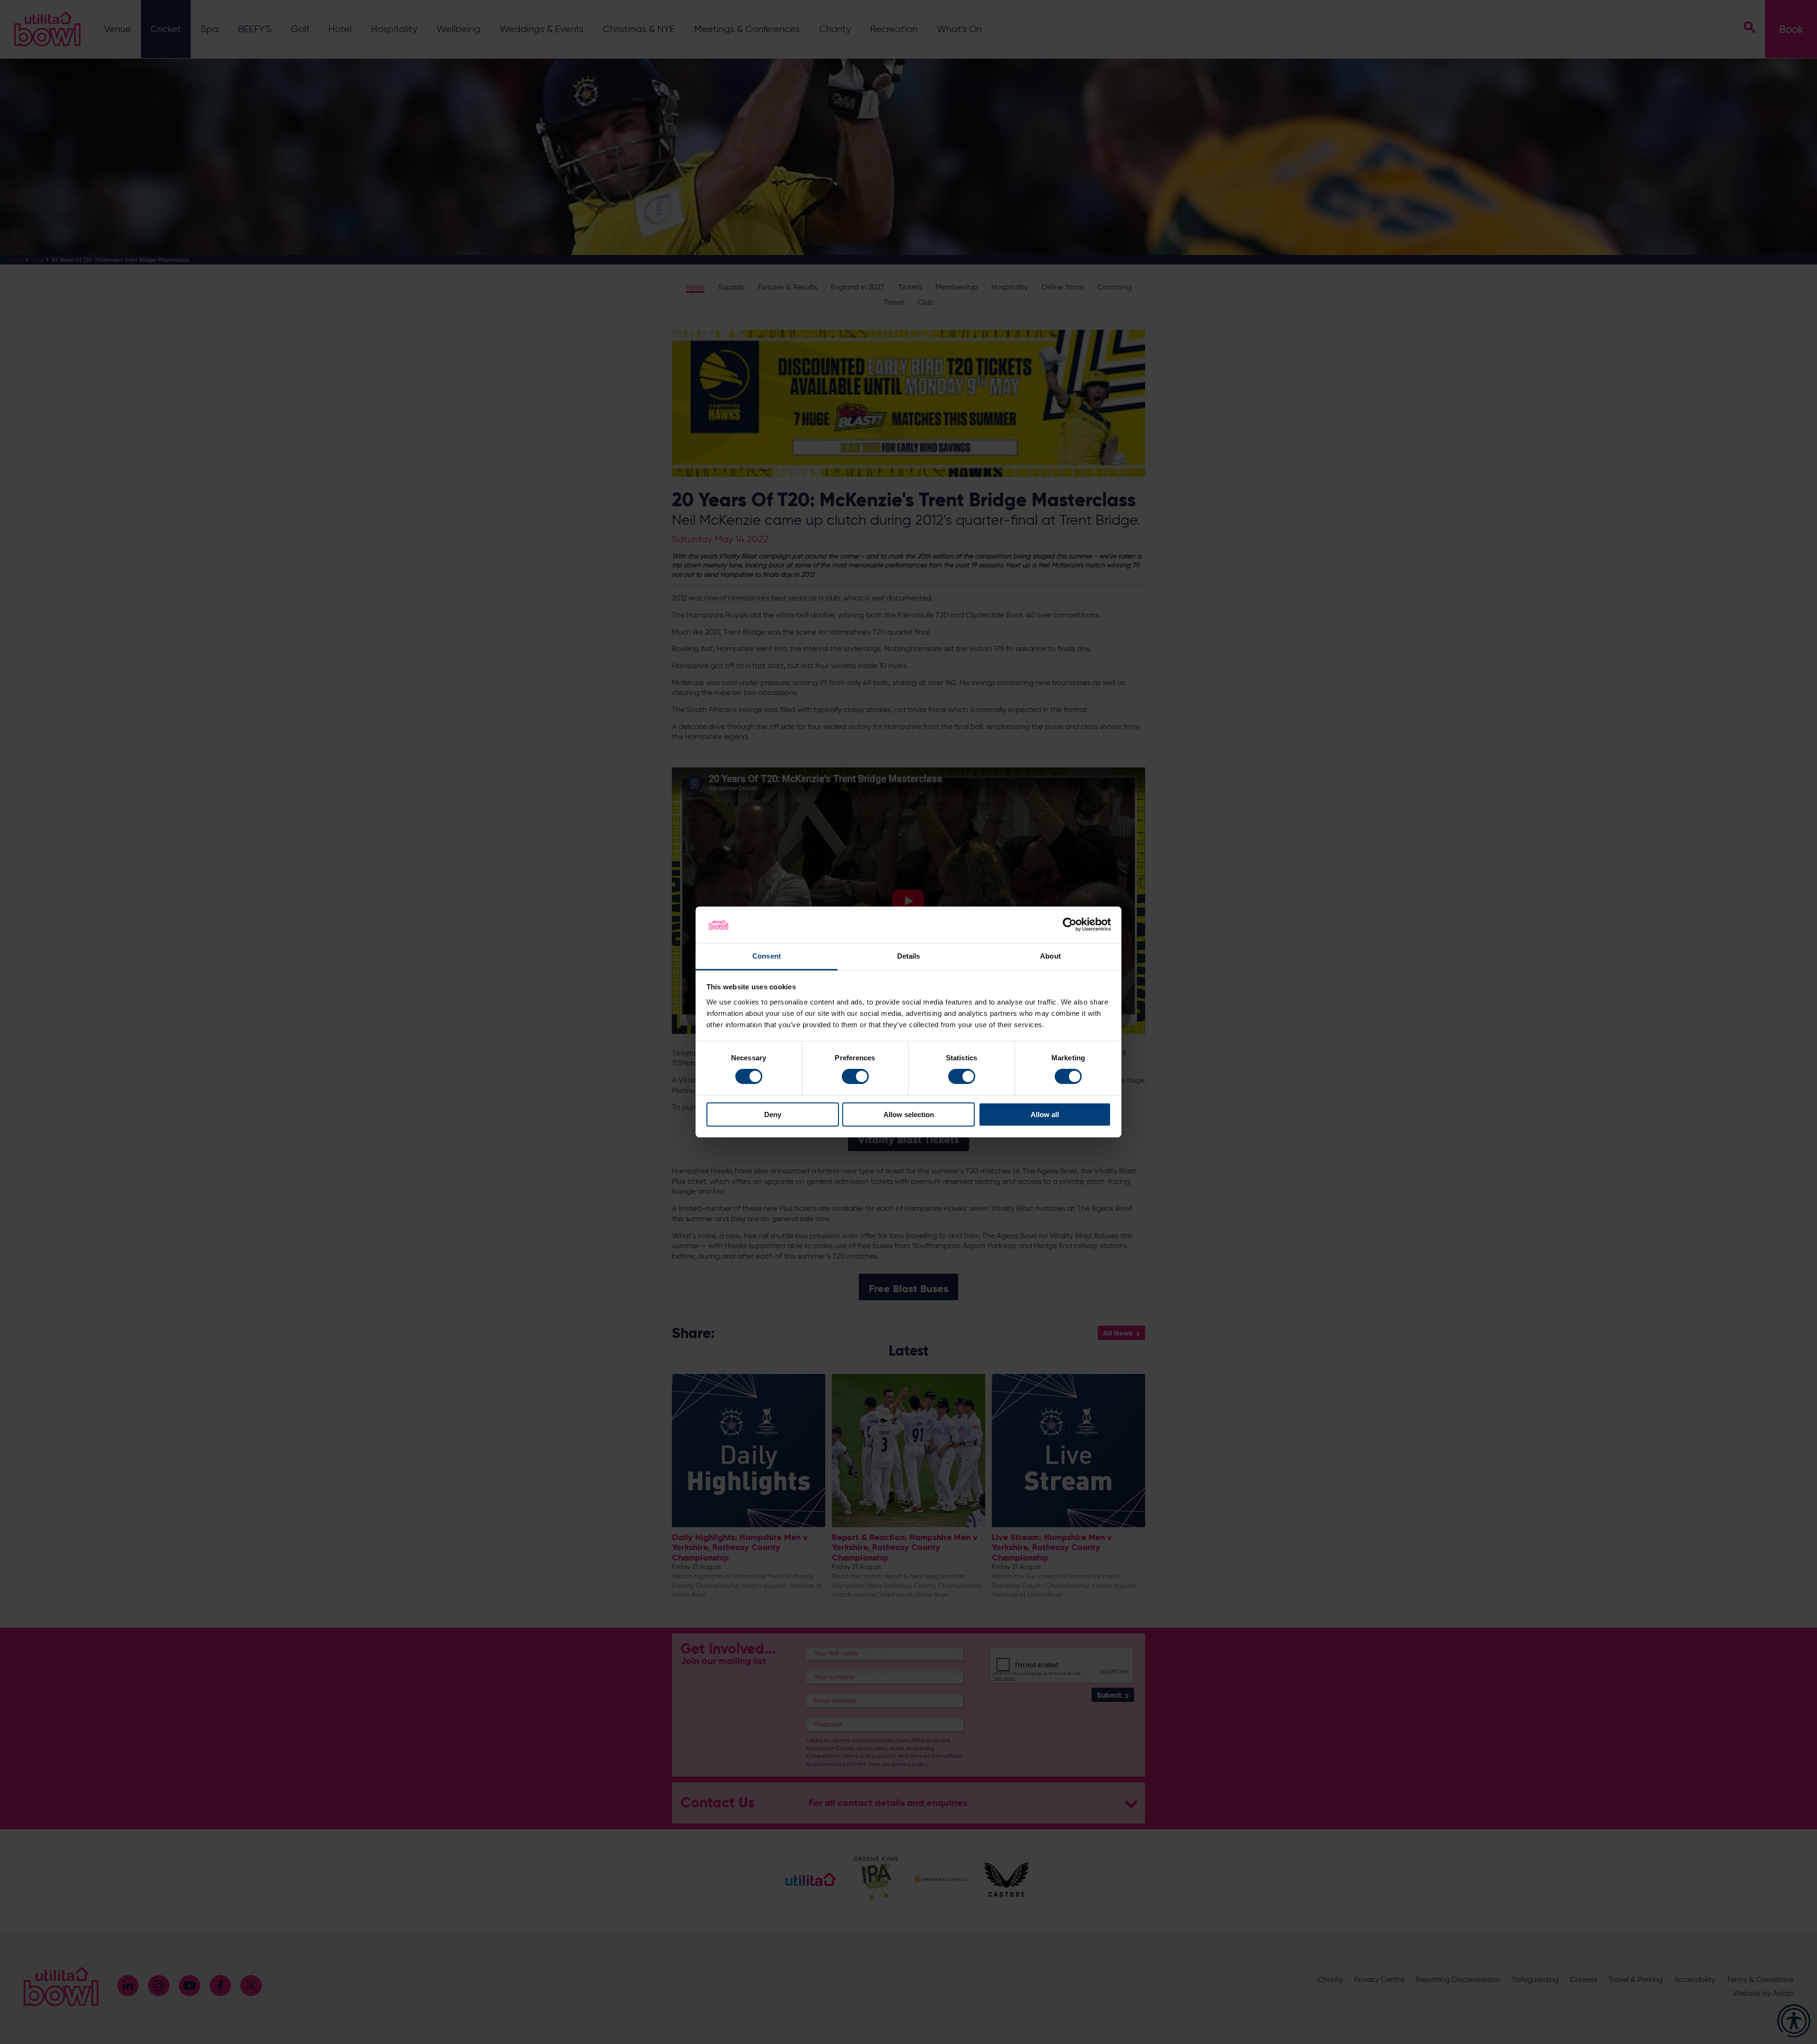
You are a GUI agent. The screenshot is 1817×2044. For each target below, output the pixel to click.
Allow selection (909, 1115)
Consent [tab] (767, 956)
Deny (773, 1115)
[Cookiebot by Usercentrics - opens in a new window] (1070, 925)
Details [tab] (909, 956)
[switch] (855, 1076)
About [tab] (1050, 956)
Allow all (1045, 1115)
